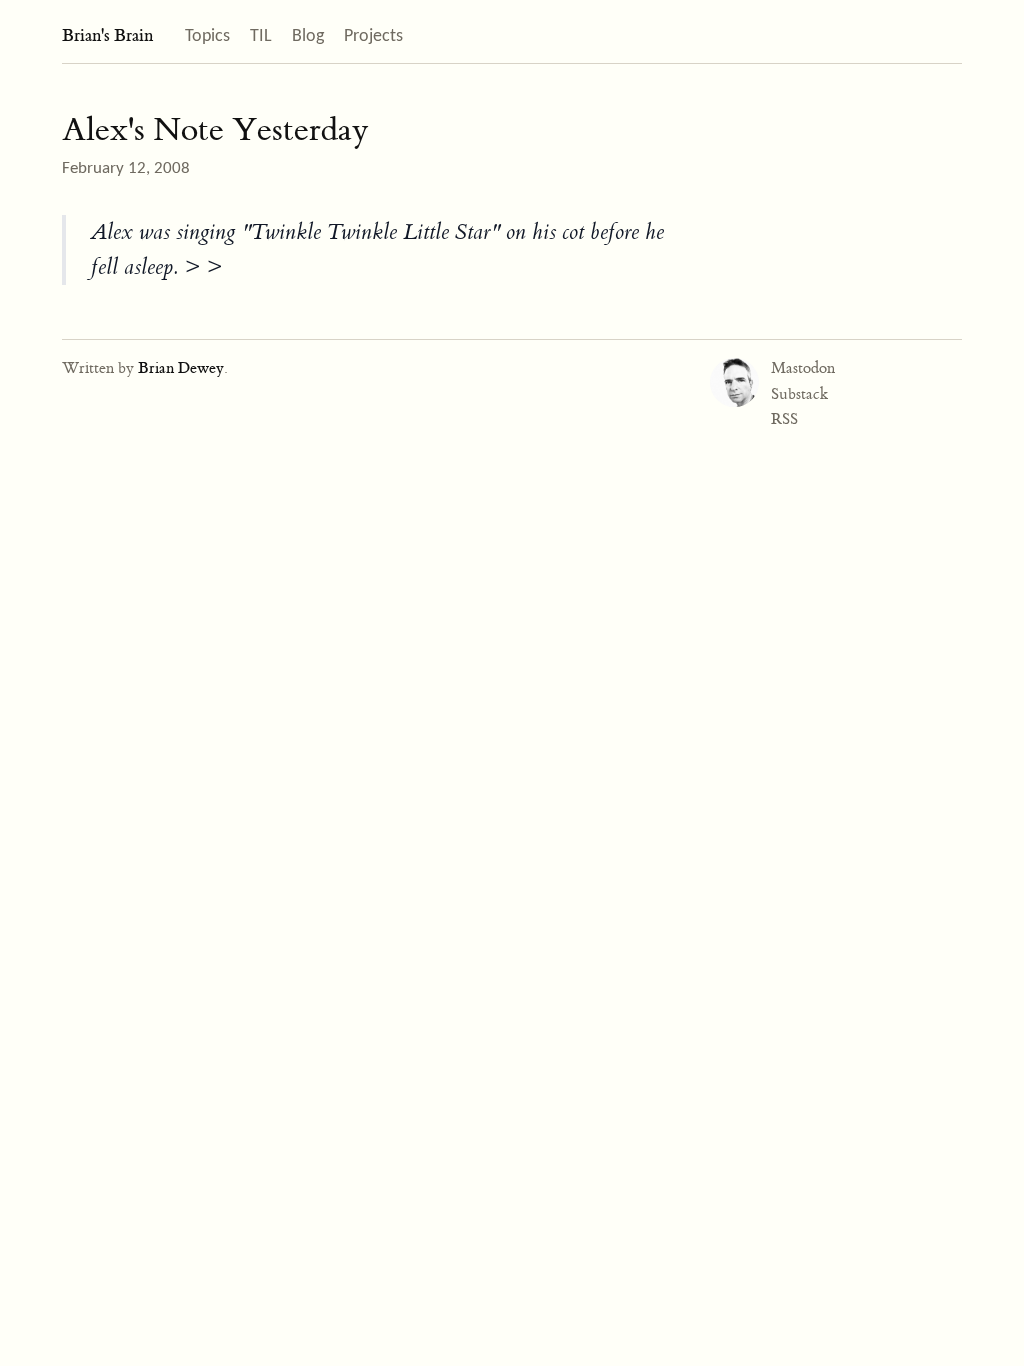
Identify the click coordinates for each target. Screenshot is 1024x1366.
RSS (784, 419)
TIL (261, 36)
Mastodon (803, 368)
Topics (207, 36)
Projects (373, 36)
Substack (799, 394)
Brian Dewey (181, 368)
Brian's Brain (107, 35)
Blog (308, 36)
